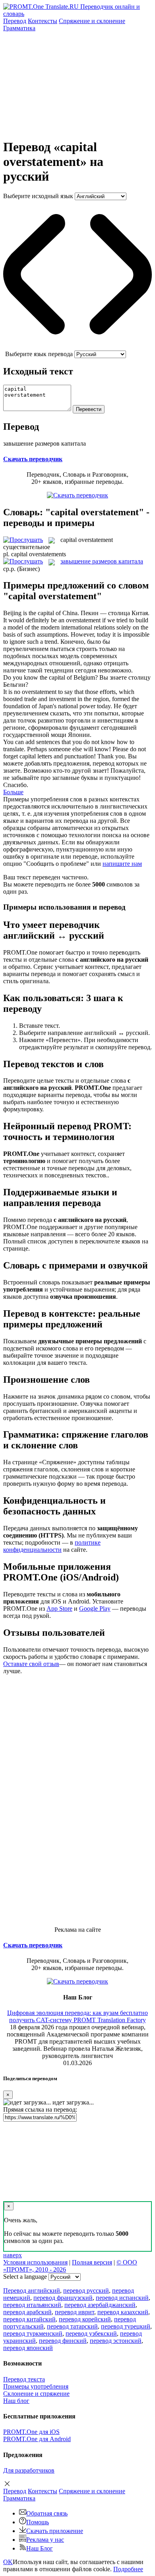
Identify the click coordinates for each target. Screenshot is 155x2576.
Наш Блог (40, 2548)
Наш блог (16, 2401)
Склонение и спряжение (36, 2394)
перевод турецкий (126, 2326)
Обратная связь (47, 2513)
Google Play (95, 1609)
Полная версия (92, 2262)
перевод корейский (85, 2319)
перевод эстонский (116, 2341)
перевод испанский (122, 2298)
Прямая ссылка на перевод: (40, 2109)
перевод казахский (123, 2312)
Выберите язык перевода (39, 354)
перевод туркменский (33, 2333)
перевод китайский (29, 2319)
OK (8, 2562)
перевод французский (63, 2298)
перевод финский (63, 2341)
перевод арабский (27, 2312)
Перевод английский (32, 2291)
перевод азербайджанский (100, 2305)
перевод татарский (72, 2326)
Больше (13, 792)
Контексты (43, 21)
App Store (59, 1609)
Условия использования (35, 2262)
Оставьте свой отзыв (31, 1664)
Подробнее (128, 2569)
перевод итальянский (32, 2305)
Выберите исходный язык (38, 196)
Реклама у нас (45, 2540)
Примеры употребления (36, 2386)
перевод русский (86, 2291)
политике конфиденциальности (52, 1546)
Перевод (15, 21)
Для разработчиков (29, 2470)
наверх (13, 2255)
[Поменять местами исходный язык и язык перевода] (77, 347)
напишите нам (122, 864)
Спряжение (92, 21)
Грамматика (19, 28)
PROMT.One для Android (37, 2439)
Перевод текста (24, 2379)
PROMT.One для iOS (31, 2432)
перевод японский (28, 2348)
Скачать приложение (55, 2531)
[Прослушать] (23, 540)
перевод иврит (75, 2312)
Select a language (25, 2277)
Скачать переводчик (33, 459)
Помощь (38, 2522)
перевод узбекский (91, 2333)
